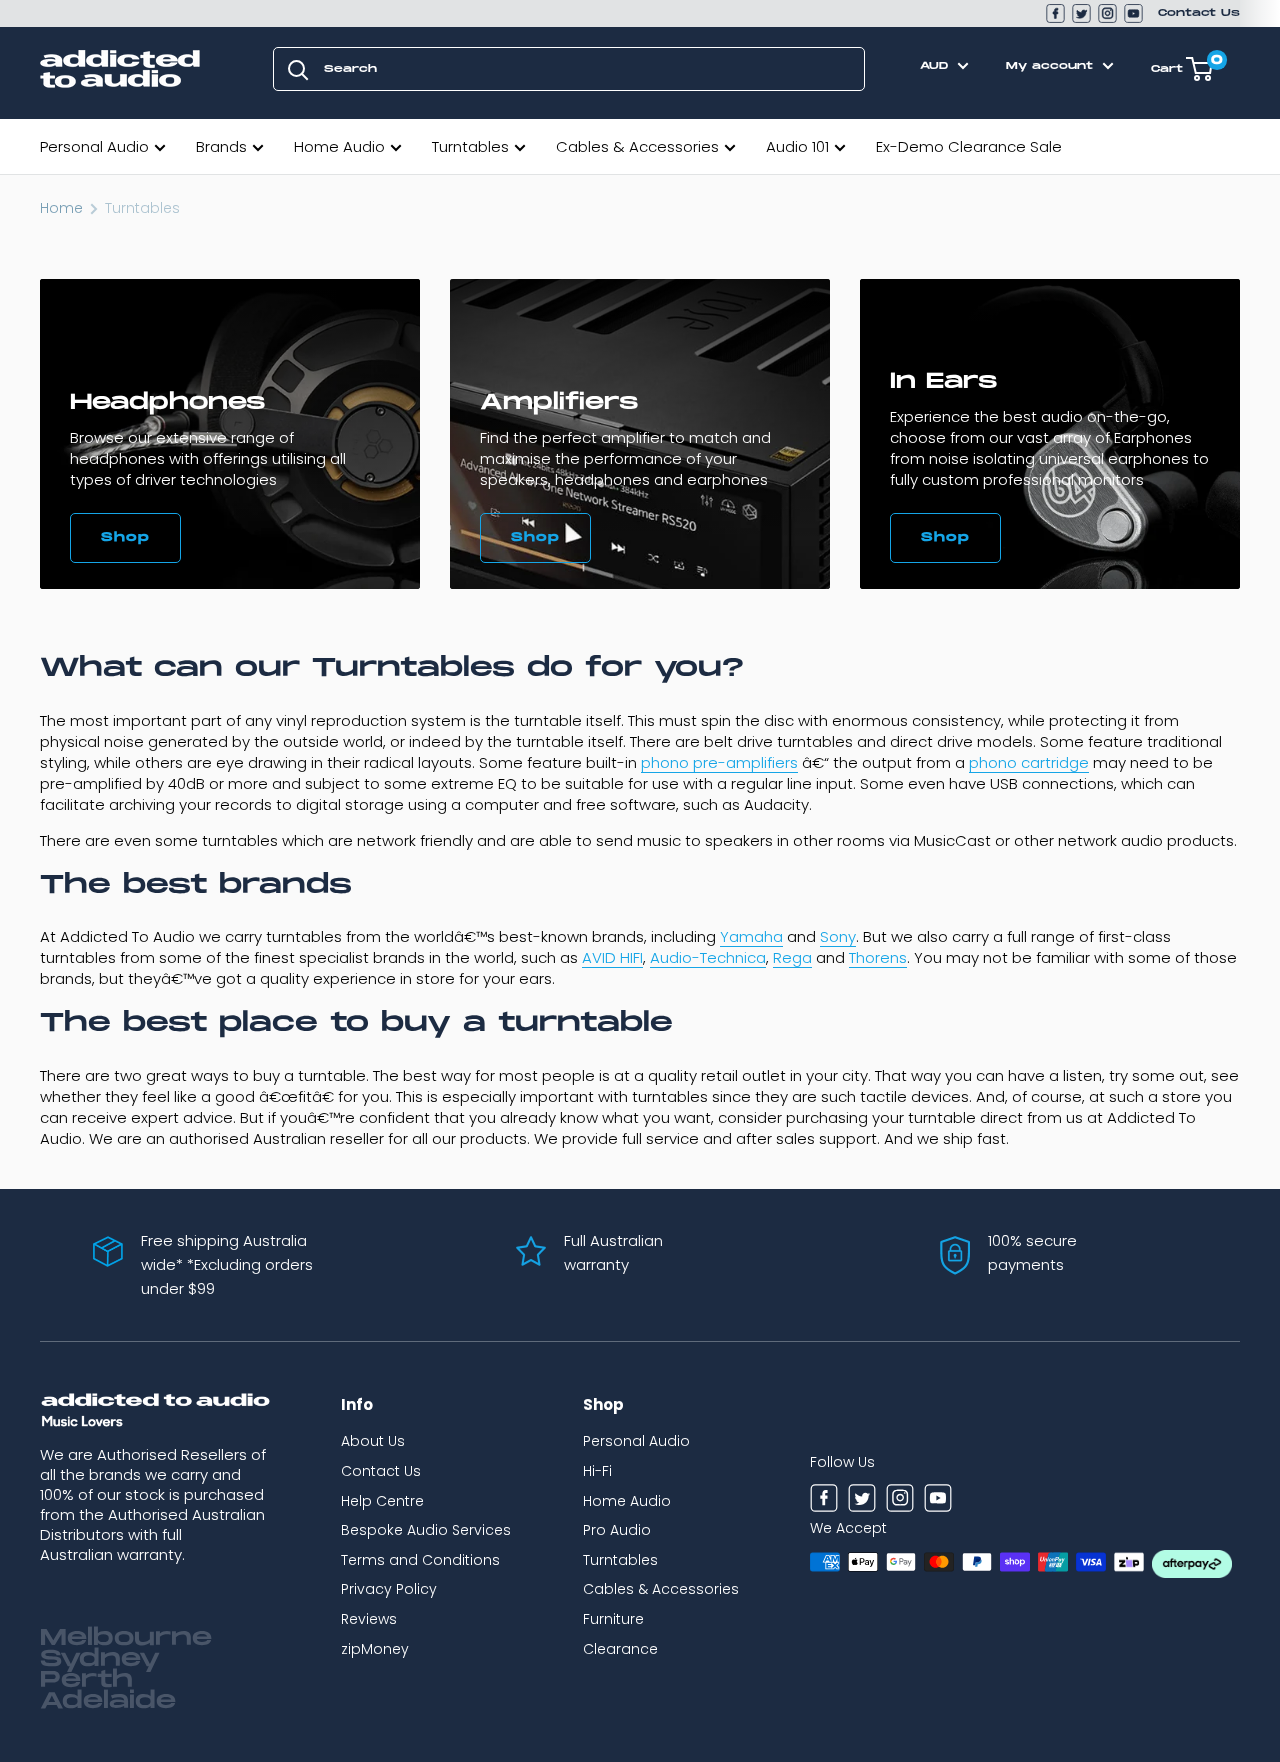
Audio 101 (797, 146)
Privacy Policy (389, 1589)
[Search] (298, 69)
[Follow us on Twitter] (1081, 13)
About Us (373, 1441)
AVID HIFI (612, 957)
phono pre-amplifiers (719, 762)
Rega (792, 957)
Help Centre (382, 1501)
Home (61, 208)
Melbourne (126, 1638)
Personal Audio (94, 146)
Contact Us (1199, 13)
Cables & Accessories (637, 146)
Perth (86, 1680)
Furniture (613, 1619)
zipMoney (375, 1649)
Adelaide (108, 1701)
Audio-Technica (708, 957)
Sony (838, 936)
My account (1052, 66)
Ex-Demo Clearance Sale (969, 146)
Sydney (100, 1659)
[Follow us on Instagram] (1107, 13)
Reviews (369, 1619)
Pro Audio (617, 1530)
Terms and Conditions (420, 1560)
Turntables (470, 146)
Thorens (878, 957)
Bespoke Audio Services (426, 1530)
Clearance (620, 1649)
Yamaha (751, 936)
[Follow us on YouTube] (1133, 13)
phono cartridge (1029, 762)
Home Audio (339, 146)
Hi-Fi (597, 1471)
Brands (221, 146)
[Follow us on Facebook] (1055, 13)
